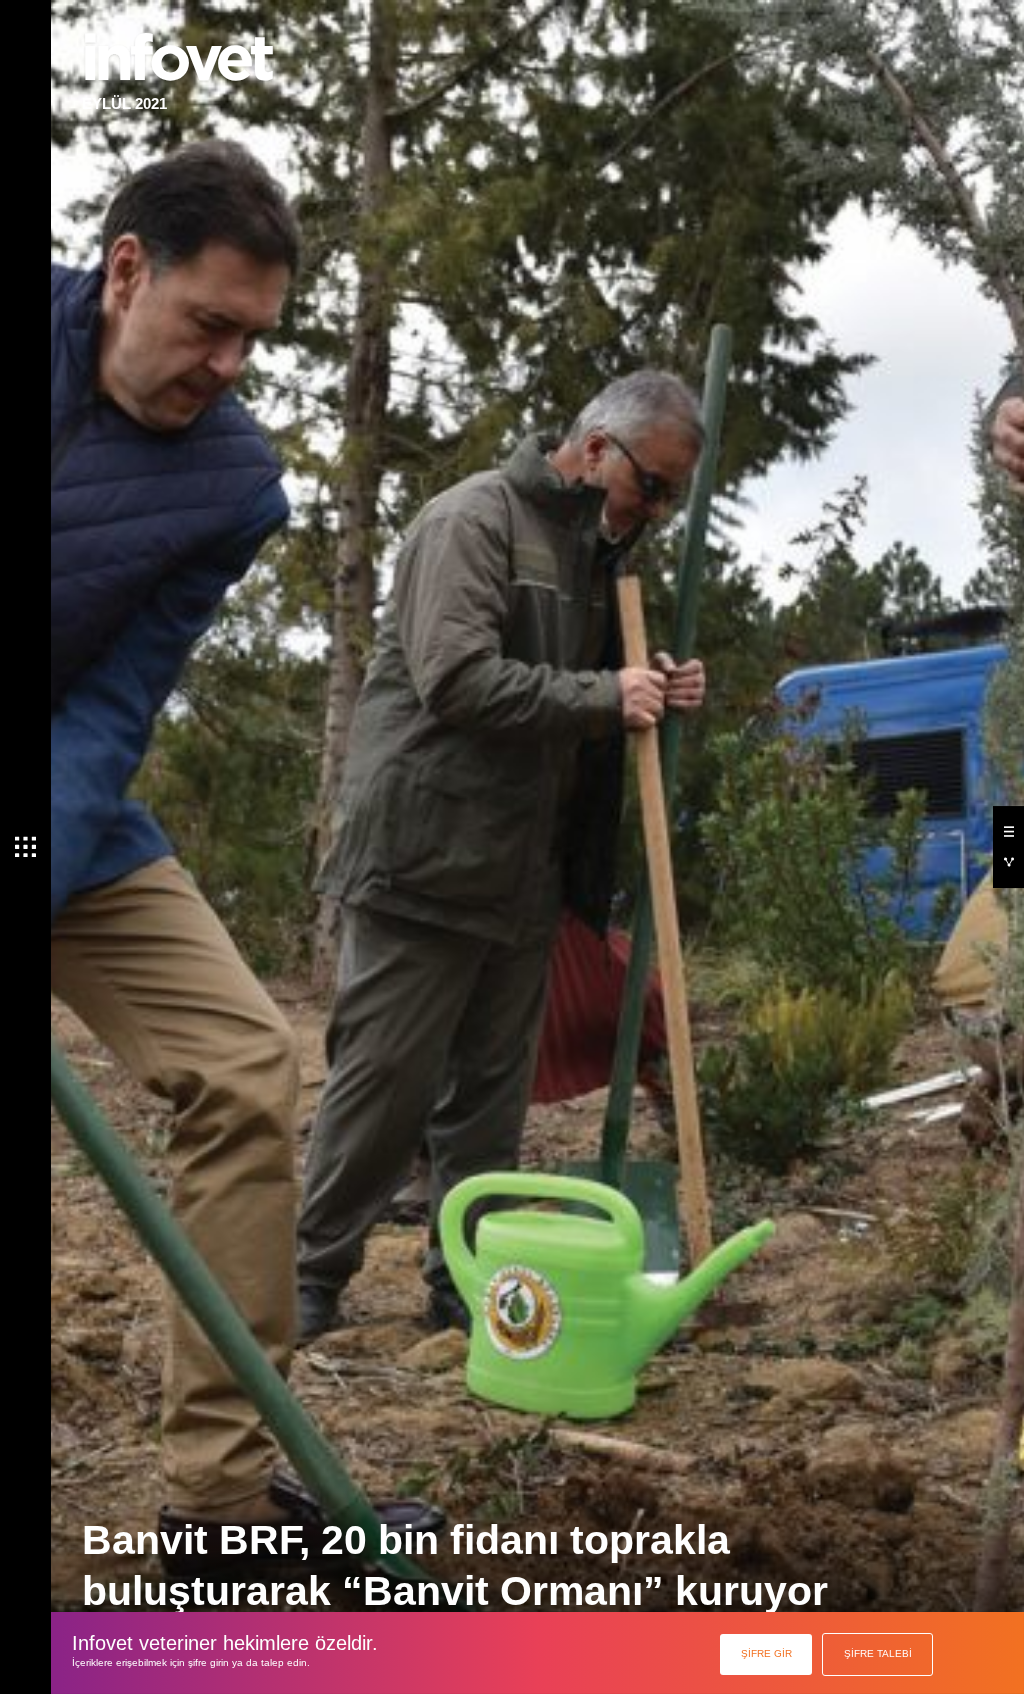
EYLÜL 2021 (124, 103)
